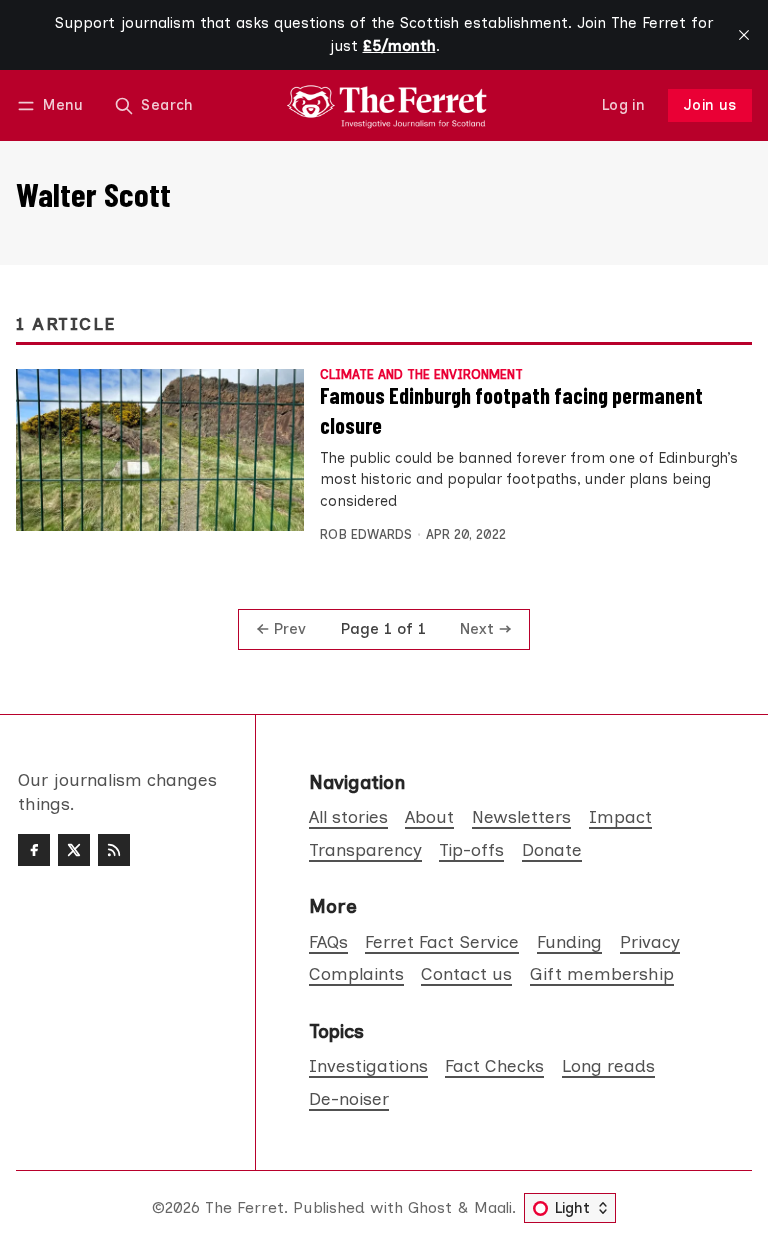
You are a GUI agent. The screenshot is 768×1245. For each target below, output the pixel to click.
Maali (493, 1207)
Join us (710, 105)
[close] (744, 35)
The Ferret (244, 1207)
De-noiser (349, 1098)
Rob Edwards (366, 534)
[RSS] (114, 850)
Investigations (368, 1065)
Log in (623, 105)
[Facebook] (34, 850)
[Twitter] (74, 850)
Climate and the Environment (421, 375)
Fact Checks (494, 1065)
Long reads (608, 1065)
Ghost (430, 1207)
